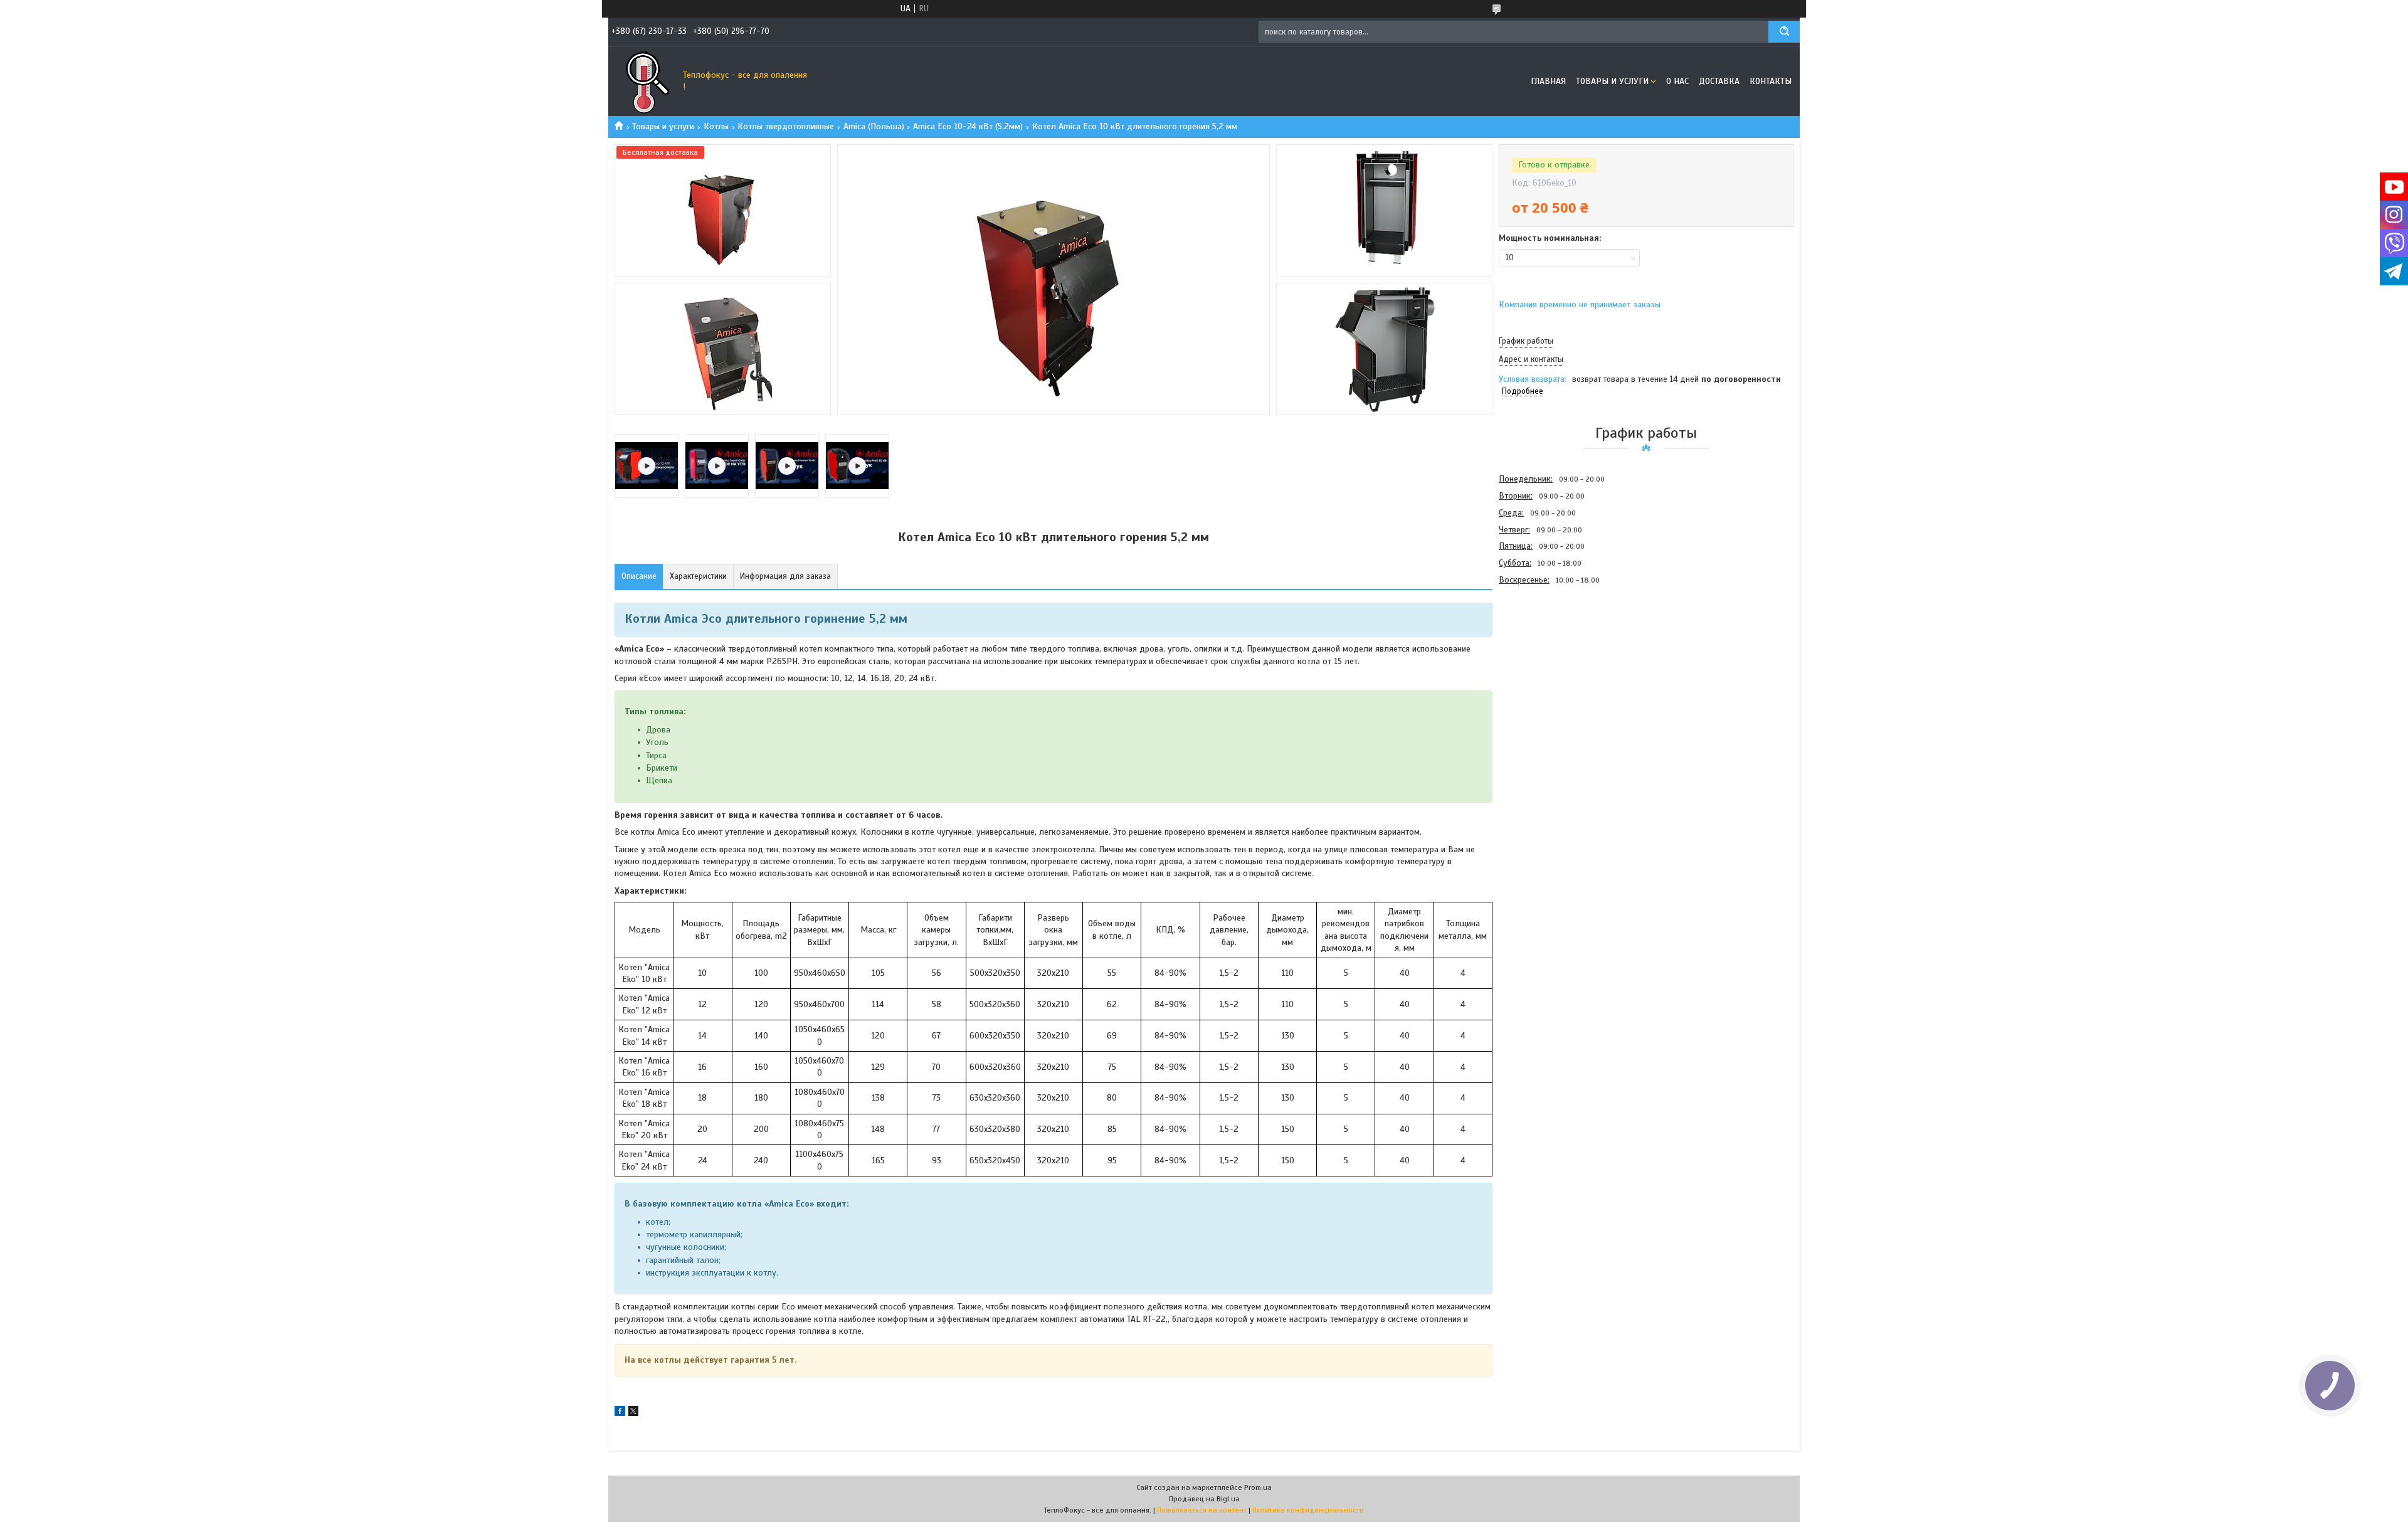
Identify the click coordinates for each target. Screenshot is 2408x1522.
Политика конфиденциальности (1308, 1510)
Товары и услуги (1612, 81)
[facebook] (620, 1413)
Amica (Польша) (874, 126)
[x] (633, 1413)
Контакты (1771, 81)
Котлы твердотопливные (786, 126)
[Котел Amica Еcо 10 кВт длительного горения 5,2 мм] (1543, 656)
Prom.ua (1258, 1488)
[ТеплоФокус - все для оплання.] (643, 82)
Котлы (716, 126)
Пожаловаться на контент (1202, 1510)
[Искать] (1784, 32)
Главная (1548, 81)
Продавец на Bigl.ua (1204, 1499)
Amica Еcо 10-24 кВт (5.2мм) (968, 126)
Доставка (1719, 81)
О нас (1677, 81)
